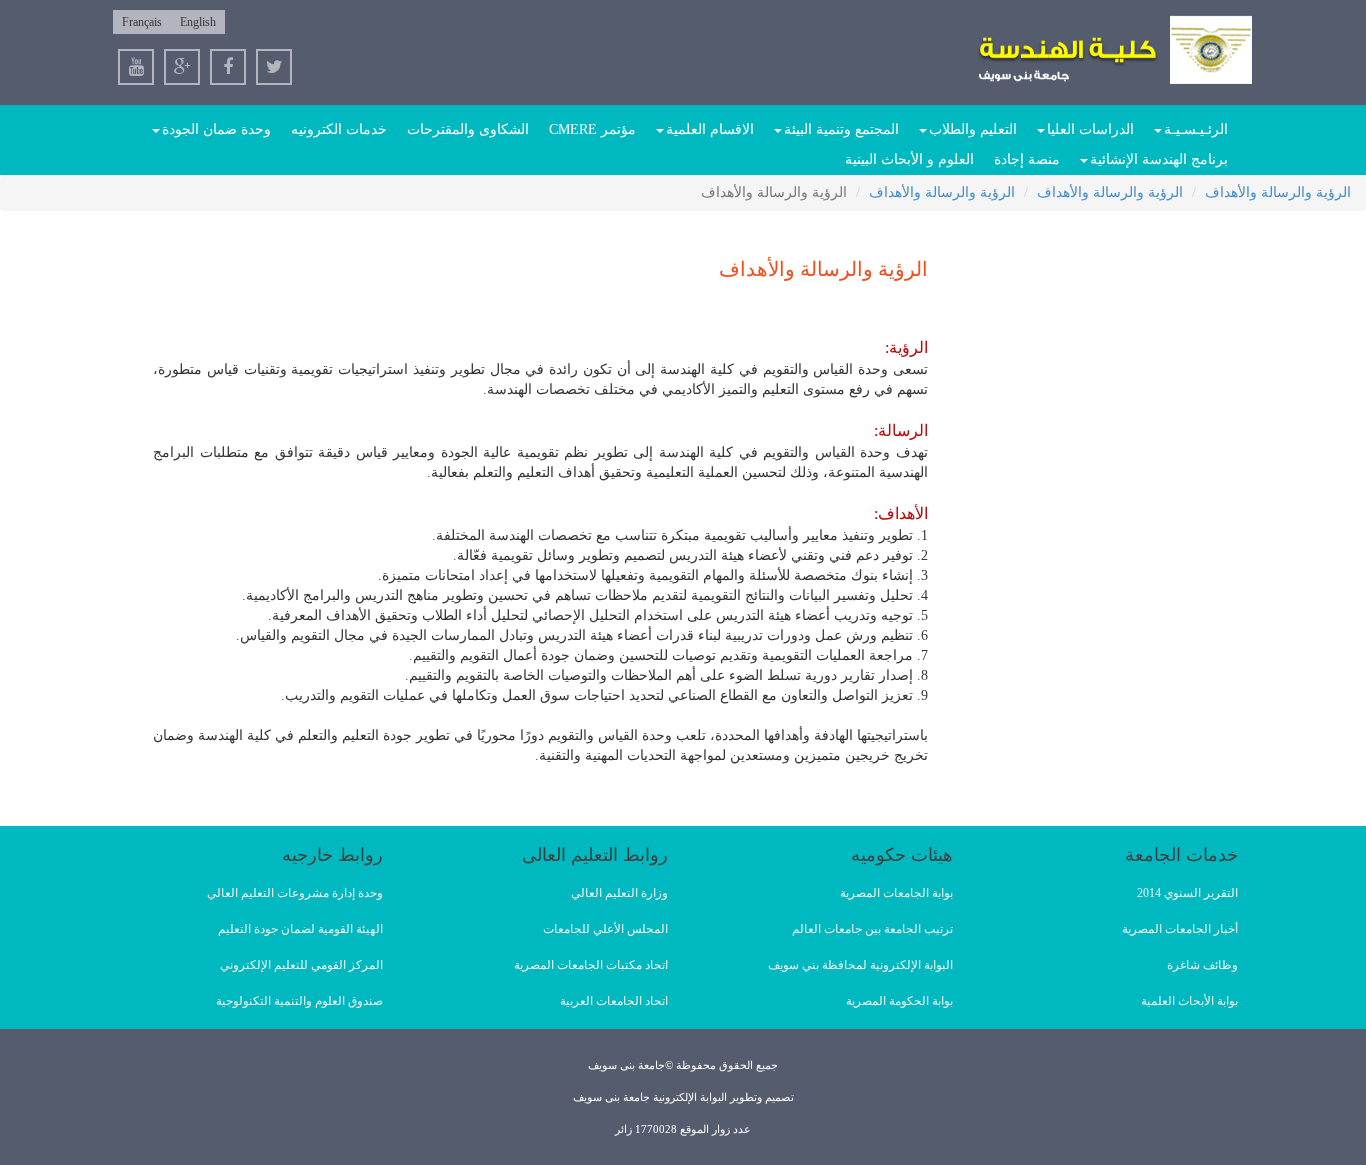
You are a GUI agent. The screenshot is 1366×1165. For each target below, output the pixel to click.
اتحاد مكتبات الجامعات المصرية (591, 965)
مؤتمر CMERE (592, 129)
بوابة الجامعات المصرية (896, 893)
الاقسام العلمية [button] (710, 129)
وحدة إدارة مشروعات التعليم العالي (295, 893)
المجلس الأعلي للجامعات (605, 929)
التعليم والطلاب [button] (973, 129)
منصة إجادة (1027, 159)
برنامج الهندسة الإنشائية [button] (1159, 159)
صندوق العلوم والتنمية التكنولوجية (299, 1001)
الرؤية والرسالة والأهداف (1278, 192)
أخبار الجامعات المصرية (1180, 929)
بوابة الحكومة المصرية (899, 1001)
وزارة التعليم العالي (619, 893)
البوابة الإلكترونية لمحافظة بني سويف (860, 965)
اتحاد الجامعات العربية (614, 1001)
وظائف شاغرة (1202, 965)
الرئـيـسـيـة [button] (1196, 129)
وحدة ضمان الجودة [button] (216, 129)
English (198, 22)
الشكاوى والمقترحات (468, 129)
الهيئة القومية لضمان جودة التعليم (300, 929)
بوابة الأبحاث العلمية (1189, 1001)
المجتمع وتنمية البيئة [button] (841, 129)
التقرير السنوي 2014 (1187, 893)
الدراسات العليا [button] (1090, 129)
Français (142, 22)
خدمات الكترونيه (339, 129)
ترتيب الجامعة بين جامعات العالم (872, 929)
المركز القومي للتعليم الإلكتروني (301, 965)
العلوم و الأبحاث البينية (909, 159)
